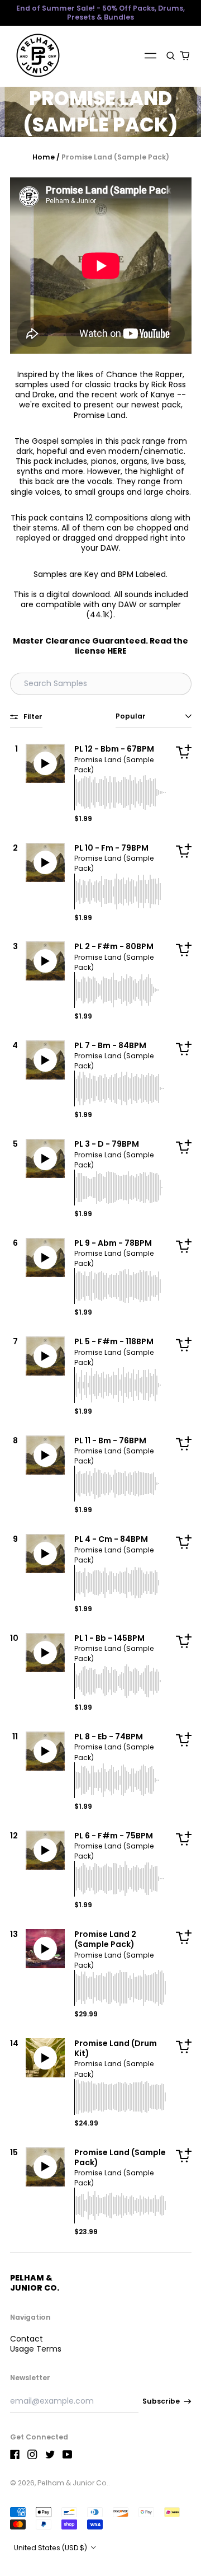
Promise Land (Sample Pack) (120, 2157)
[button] (171, 55)
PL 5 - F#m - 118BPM (114, 1341)
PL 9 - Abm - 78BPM (113, 1243)
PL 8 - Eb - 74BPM (109, 1737)
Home (44, 157)
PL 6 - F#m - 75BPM (114, 1836)
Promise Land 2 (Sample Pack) (105, 1939)
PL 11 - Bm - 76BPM (110, 1441)
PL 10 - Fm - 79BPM (111, 848)
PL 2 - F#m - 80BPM (114, 946)
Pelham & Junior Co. (35, 2283)
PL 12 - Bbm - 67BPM (114, 749)
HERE (117, 651)
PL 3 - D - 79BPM (107, 1144)
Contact (27, 2339)
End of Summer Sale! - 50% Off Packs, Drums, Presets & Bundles (100, 13)
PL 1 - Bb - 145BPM (109, 1638)
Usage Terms (36, 2349)
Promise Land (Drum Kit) (116, 2048)
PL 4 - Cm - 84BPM (111, 1539)
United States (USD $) (51, 2548)
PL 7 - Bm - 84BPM (110, 1045)
